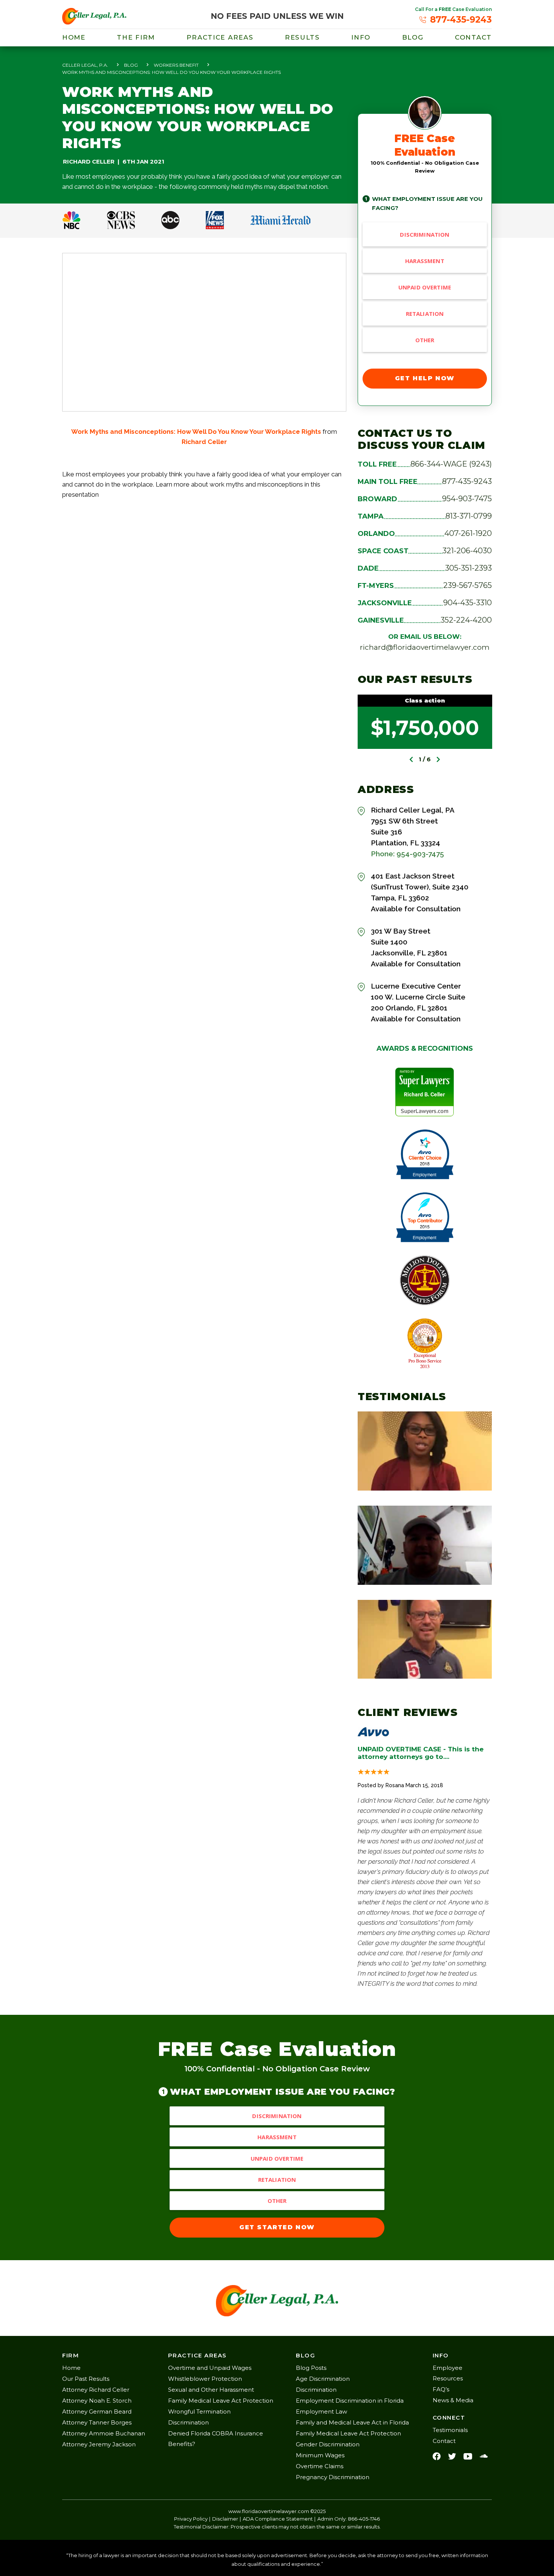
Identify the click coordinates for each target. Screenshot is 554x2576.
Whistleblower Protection (205, 2379)
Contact (473, 37)
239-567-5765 (468, 585)
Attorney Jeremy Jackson (99, 2444)
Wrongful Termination (199, 2411)
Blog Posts (311, 2368)
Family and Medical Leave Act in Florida (352, 2422)
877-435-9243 (467, 481)
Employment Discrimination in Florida (350, 2401)
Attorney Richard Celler (96, 2390)
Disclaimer (225, 2519)
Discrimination (425, 234)
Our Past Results (86, 2379)
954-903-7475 (467, 499)
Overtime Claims (320, 2466)
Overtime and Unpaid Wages (210, 2368)
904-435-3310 (468, 603)
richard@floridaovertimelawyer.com (425, 647)
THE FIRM (136, 37)
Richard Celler (204, 442)
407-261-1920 (468, 533)
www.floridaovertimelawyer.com (269, 2511)
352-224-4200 (466, 620)
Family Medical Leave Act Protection (221, 2401)
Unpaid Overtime (425, 287)
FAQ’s (441, 2389)
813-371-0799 (469, 516)
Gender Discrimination (328, 2444)
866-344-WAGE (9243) (451, 464)
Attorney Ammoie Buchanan (104, 2433)
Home (74, 37)
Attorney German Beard (97, 2411)
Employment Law (321, 2411)
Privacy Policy (191, 2519)
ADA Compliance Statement (278, 2519)
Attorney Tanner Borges (97, 2422)
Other (425, 340)
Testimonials (450, 2430)
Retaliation (425, 314)
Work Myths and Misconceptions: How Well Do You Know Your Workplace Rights (196, 432)
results (302, 37)
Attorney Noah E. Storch (97, 2401)
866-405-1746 (364, 2519)
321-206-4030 (467, 551)
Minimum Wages (320, 2455)
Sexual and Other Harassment (211, 2390)
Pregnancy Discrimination (333, 2477)
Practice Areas (220, 37)
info (361, 37)
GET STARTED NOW (277, 2227)
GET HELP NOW (425, 378)
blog (413, 37)
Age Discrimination (323, 2379)
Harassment (425, 261)
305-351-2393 (468, 568)
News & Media (453, 2400)
